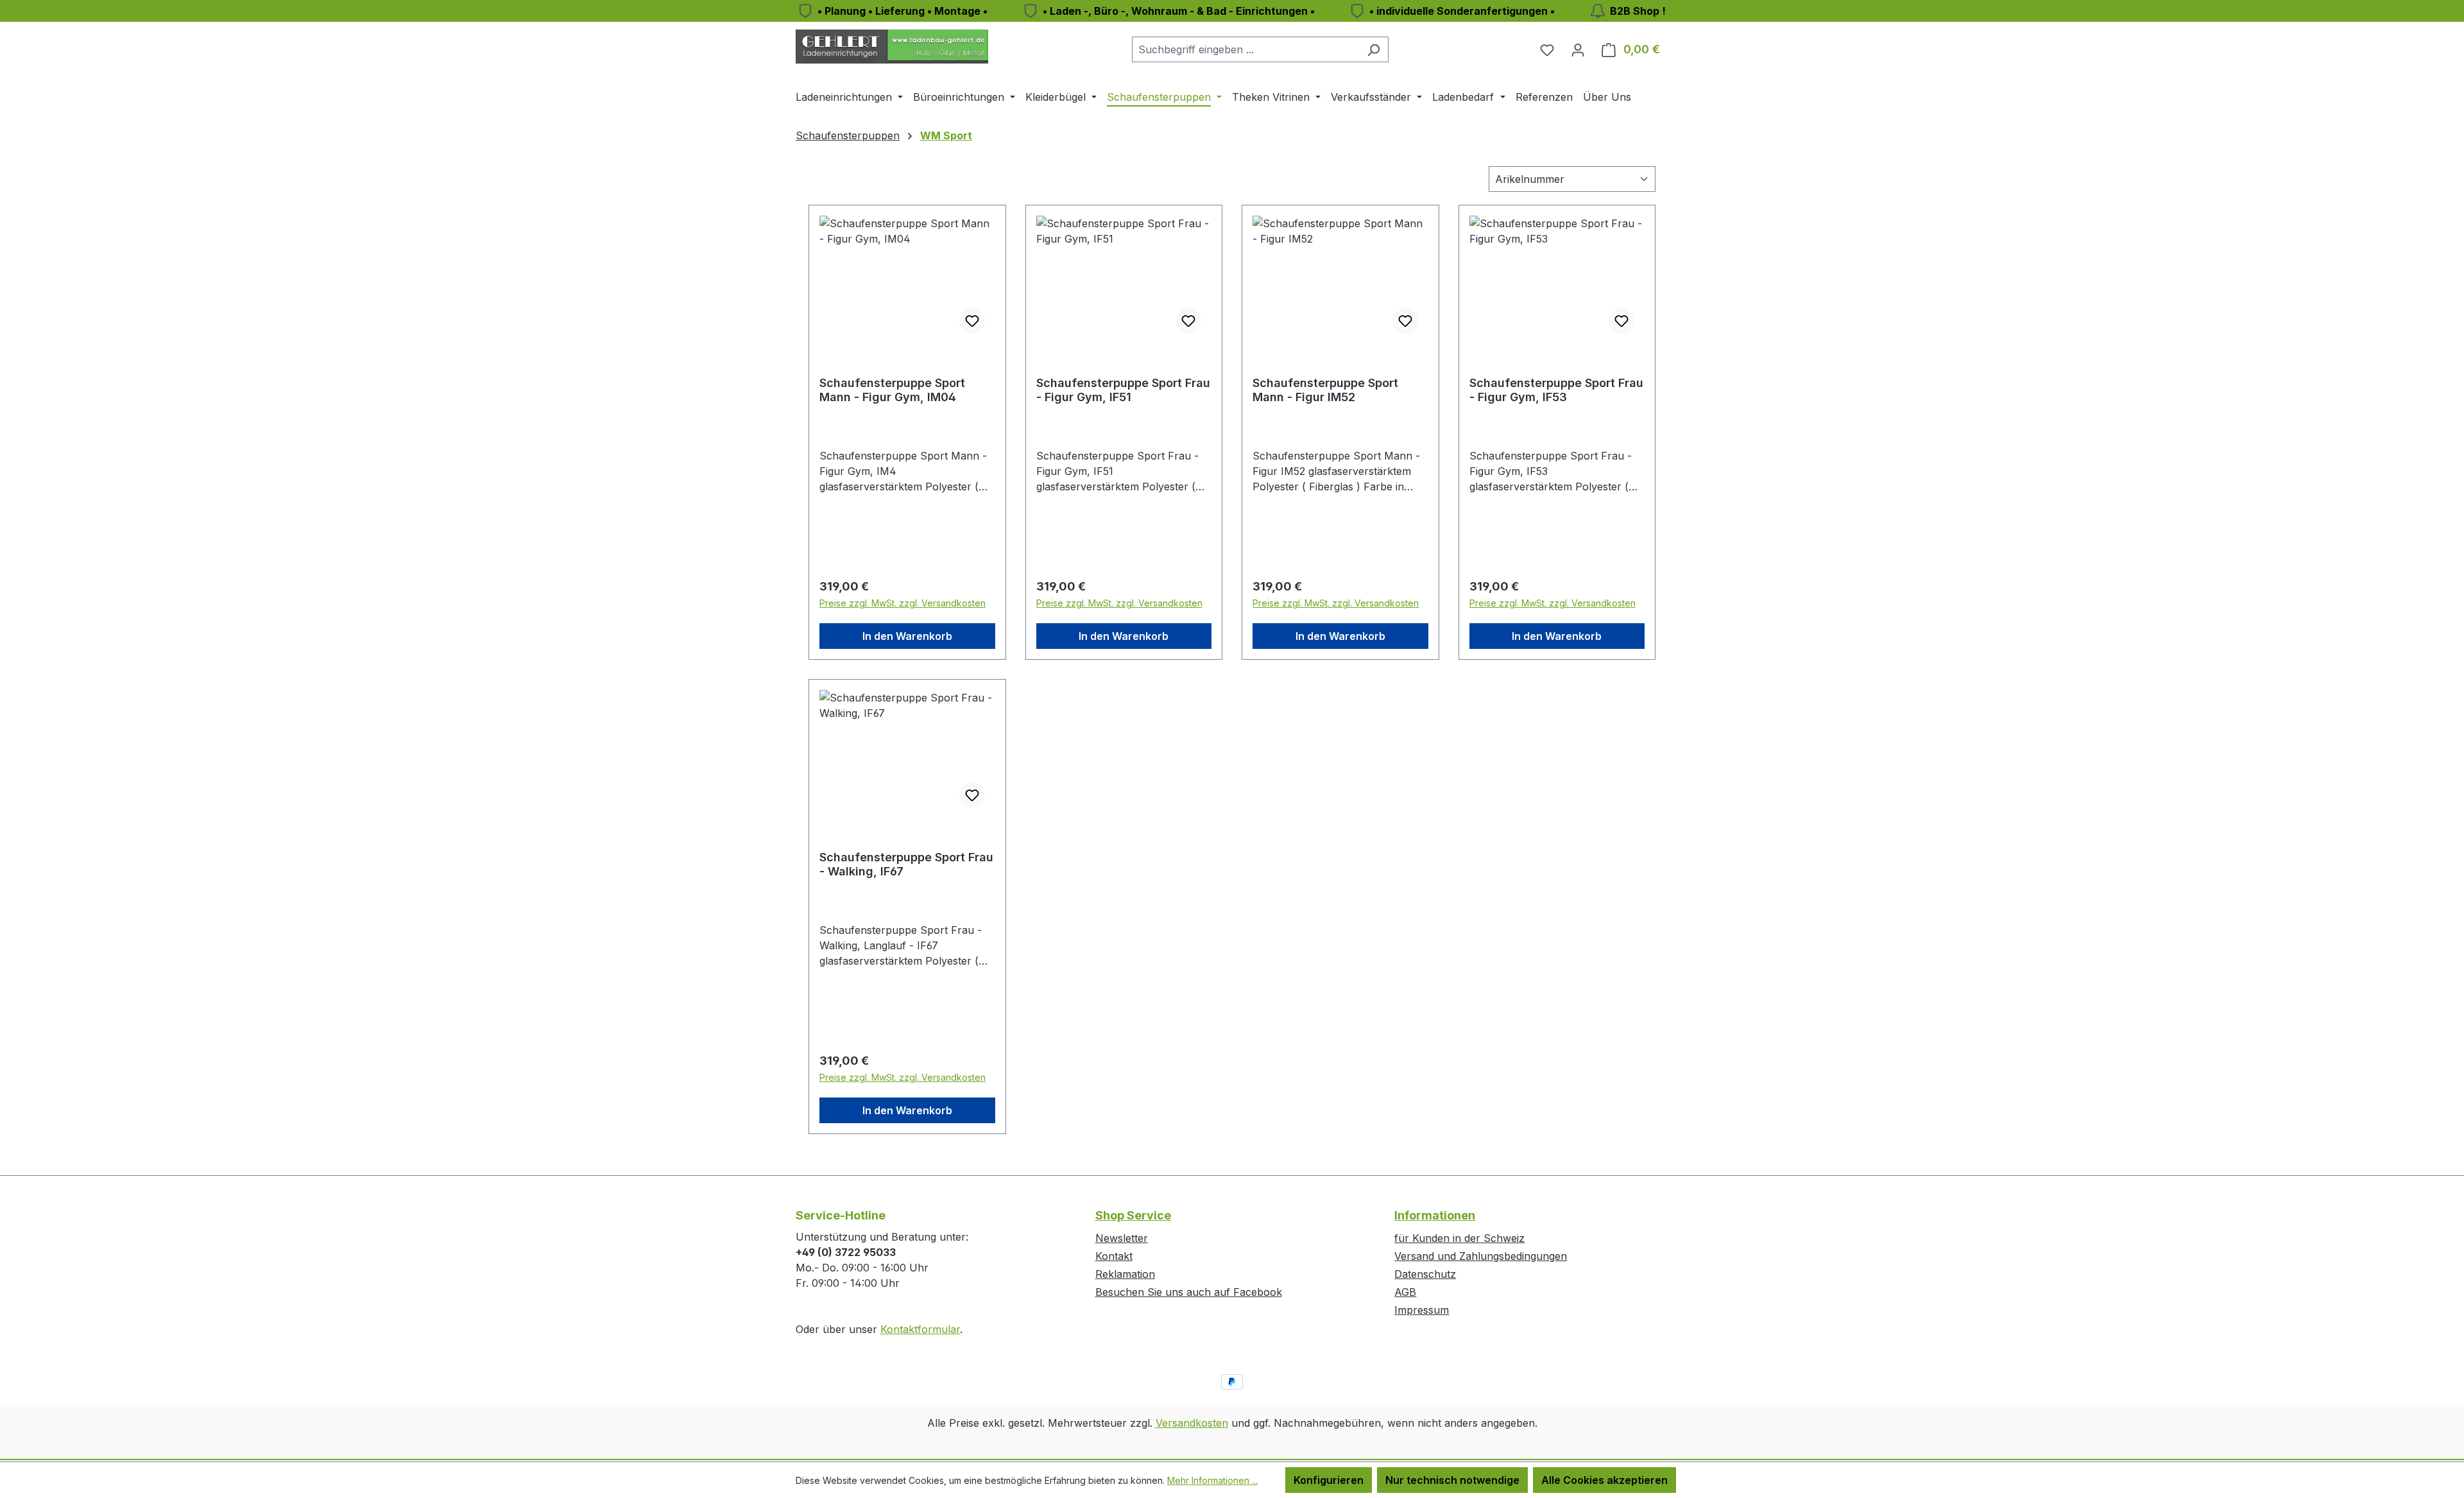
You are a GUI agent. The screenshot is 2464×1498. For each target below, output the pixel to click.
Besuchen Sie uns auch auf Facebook (1189, 1292)
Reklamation (1125, 1274)
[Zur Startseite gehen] (892, 47)
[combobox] (1245, 49)
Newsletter (1122, 1238)
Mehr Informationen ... (1212, 1480)
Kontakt (1114, 1256)
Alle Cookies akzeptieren (1604, 1480)
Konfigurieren (1329, 1480)
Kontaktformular (920, 1329)
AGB (1405, 1292)
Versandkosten (1192, 1423)
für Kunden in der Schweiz (1459, 1238)
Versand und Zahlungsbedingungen (1481, 1256)
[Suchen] (1373, 49)
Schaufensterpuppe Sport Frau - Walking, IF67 (906, 864)
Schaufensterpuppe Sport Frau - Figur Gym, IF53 (1556, 390)
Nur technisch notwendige (1452, 1480)
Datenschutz (1425, 1274)
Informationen (1435, 1215)
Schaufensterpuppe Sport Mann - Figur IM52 (1325, 390)
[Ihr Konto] (1578, 49)
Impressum (1422, 1310)
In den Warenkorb (907, 636)
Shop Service (1133, 1215)
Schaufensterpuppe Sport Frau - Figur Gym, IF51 (1123, 390)
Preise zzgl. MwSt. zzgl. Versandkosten (903, 603)
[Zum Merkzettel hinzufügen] (972, 321)
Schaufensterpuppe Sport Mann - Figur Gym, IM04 (892, 390)
